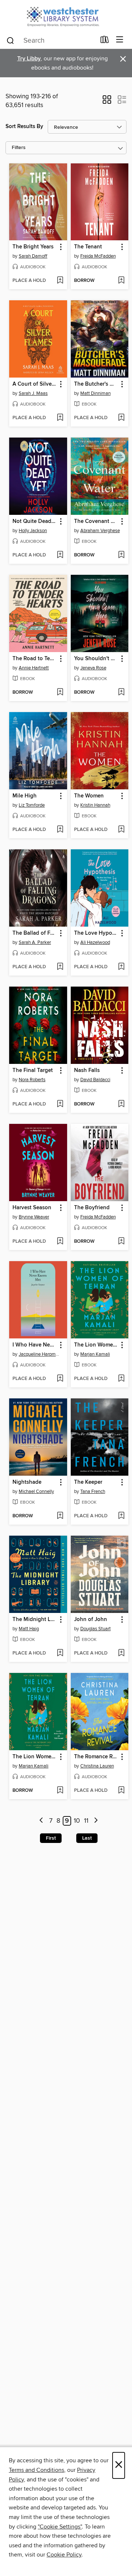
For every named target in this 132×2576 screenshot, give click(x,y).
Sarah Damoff (33, 256)
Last (87, 1838)
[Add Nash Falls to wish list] (121, 1104)
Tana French (93, 1492)
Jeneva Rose (93, 668)
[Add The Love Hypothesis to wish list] (121, 967)
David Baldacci (95, 1080)
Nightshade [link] (27, 1482)
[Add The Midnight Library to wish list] (60, 1653)
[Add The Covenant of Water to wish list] (121, 555)
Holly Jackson (33, 531)
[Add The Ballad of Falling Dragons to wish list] (60, 967)
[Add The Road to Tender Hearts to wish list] (60, 693)
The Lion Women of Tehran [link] (96, 1345)
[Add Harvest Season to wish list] (60, 1242)
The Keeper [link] (88, 1482)
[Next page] (96, 1821)
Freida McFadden (98, 256)
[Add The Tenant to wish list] (121, 281)
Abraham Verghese (100, 531)
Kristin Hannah (95, 805)
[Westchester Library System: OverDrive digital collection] (66, 16)
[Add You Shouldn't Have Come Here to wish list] (121, 693)
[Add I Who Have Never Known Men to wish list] (60, 1379)
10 (77, 1821)
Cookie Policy (64, 2555)
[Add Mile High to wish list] (60, 830)
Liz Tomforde (32, 805)
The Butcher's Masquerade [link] (96, 384)
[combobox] (51, 40)
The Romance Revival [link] (96, 1757)
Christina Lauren (97, 1766)
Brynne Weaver (34, 1217)
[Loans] (105, 41)
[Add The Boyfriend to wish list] (121, 1242)
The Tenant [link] (88, 247)
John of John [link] (91, 1620)
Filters (19, 148)
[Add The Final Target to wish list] (60, 1104)
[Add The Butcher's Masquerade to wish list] (121, 418)
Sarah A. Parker (35, 942)
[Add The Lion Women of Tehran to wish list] (121, 1379)
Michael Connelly (36, 1492)
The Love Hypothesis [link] (96, 933)
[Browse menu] (120, 40)
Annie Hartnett (34, 668)
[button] (107, 102)
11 (86, 1821)
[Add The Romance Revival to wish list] (121, 1791)
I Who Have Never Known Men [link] (35, 1345)
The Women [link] (89, 796)
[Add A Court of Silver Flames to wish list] (60, 418)
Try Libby (29, 59)
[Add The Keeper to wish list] (121, 1516)
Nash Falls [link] (87, 1071)
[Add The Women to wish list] (121, 830)
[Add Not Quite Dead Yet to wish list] (60, 555)
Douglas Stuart (96, 1629)
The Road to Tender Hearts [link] (35, 659)
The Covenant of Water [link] (96, 521)
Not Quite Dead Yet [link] (35, 521)
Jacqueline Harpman (39, 1354)
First (51, 1838)
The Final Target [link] (33, 1071)
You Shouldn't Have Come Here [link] (96, 659)
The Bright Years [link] (33, 247)
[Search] (10, 40)
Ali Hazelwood (95, 942)
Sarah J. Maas (33, 393)
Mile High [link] (25, 796)
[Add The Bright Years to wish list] (60, 281)
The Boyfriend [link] (92, 1208)
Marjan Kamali (95, 1354)
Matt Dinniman (96, 393)
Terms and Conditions (36, 2470)
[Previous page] (42, 1821)
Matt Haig (29, 1629)
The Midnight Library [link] (35, 1620)
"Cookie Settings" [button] (60, 2527)
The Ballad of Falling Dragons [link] (35, 933)
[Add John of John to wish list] (121, 1653)
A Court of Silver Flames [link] (35, 384)
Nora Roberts (32, 1080)
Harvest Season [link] (32, 1208)
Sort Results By (24, 126)
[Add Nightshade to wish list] (60, 1516)
